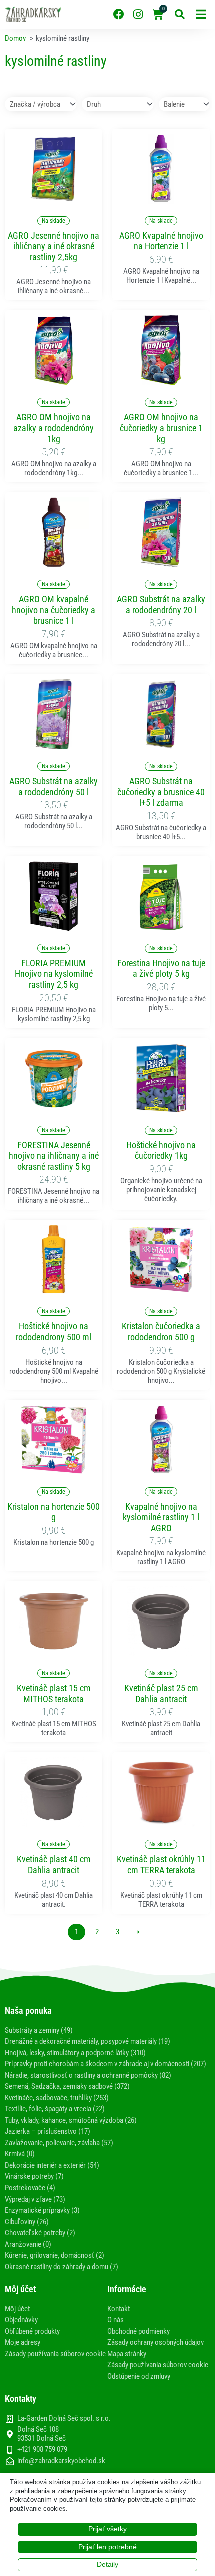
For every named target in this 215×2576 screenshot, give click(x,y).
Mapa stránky (127, 2354)
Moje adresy (23, 2342)
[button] (201, 15)
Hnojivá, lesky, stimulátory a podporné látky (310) (75, 2053)
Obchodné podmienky (139, 2331)
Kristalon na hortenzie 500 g (54, 1512)
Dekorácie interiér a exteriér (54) (52, 2165)
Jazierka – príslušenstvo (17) (48, 2131)
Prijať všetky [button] (108, 2529)
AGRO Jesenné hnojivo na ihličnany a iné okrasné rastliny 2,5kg (54, 246)
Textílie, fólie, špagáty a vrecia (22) (55, 2109)
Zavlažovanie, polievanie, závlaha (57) (59, 2143)
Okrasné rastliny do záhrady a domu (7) (62, 2267)
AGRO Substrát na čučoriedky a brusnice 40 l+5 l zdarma (161, 792)
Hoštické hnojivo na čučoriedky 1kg (161, 1150)
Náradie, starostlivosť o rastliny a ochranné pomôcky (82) (88, 2075)
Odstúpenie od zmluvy (139, 2376)
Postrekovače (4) (30, 2188)
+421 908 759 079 (42, 2449)
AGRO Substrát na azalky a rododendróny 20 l (161, 605)
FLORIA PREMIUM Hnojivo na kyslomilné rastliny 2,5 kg (54, 974)
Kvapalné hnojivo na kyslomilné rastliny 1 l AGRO (161, 1517)
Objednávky (21, 2320)
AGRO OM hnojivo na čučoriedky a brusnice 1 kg (161, 428)
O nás (116, 2320)
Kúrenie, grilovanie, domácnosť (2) (55, 2255)
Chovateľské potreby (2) (40, 2233)
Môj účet (17, 2309)
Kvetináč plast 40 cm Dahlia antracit (54, 1865)
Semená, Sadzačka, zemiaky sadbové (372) (67, 2086)
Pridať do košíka (54, 198)
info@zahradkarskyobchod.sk (61, 2461)
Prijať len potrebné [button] (108, 2547)
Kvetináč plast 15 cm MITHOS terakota (54, 1694)
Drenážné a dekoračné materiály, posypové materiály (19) (88, 2041)
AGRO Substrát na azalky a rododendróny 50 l (54, 786)
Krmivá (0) (20, 2154)
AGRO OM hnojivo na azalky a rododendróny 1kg (54, 428)
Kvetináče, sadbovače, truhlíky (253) (57, 2098)
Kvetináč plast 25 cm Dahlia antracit (161, 1694)
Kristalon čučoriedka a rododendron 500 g (161, 1332)
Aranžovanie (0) (28, 2244)
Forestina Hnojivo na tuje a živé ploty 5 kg (161, 968)
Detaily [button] (108, 2564)
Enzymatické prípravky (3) (42, 2210)
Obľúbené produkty (32, 2331)
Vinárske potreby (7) (34, 2176)
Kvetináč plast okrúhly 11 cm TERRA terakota (161, 1865)
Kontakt (119, 2309)
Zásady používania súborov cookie (55, 2354)
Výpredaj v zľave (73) (35, 2199)
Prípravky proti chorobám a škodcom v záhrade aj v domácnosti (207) (106, 2064)
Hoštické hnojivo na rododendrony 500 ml (54, 1332)
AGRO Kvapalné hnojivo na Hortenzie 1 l (161, 241)
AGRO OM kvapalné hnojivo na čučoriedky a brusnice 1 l (54, 610)
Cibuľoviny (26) (27, 2222)
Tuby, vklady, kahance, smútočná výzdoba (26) (71, 2120)
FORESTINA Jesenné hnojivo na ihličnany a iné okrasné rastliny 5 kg (54, 1156)
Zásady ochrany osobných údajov (156, 2342)
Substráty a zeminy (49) (39, 2030)
